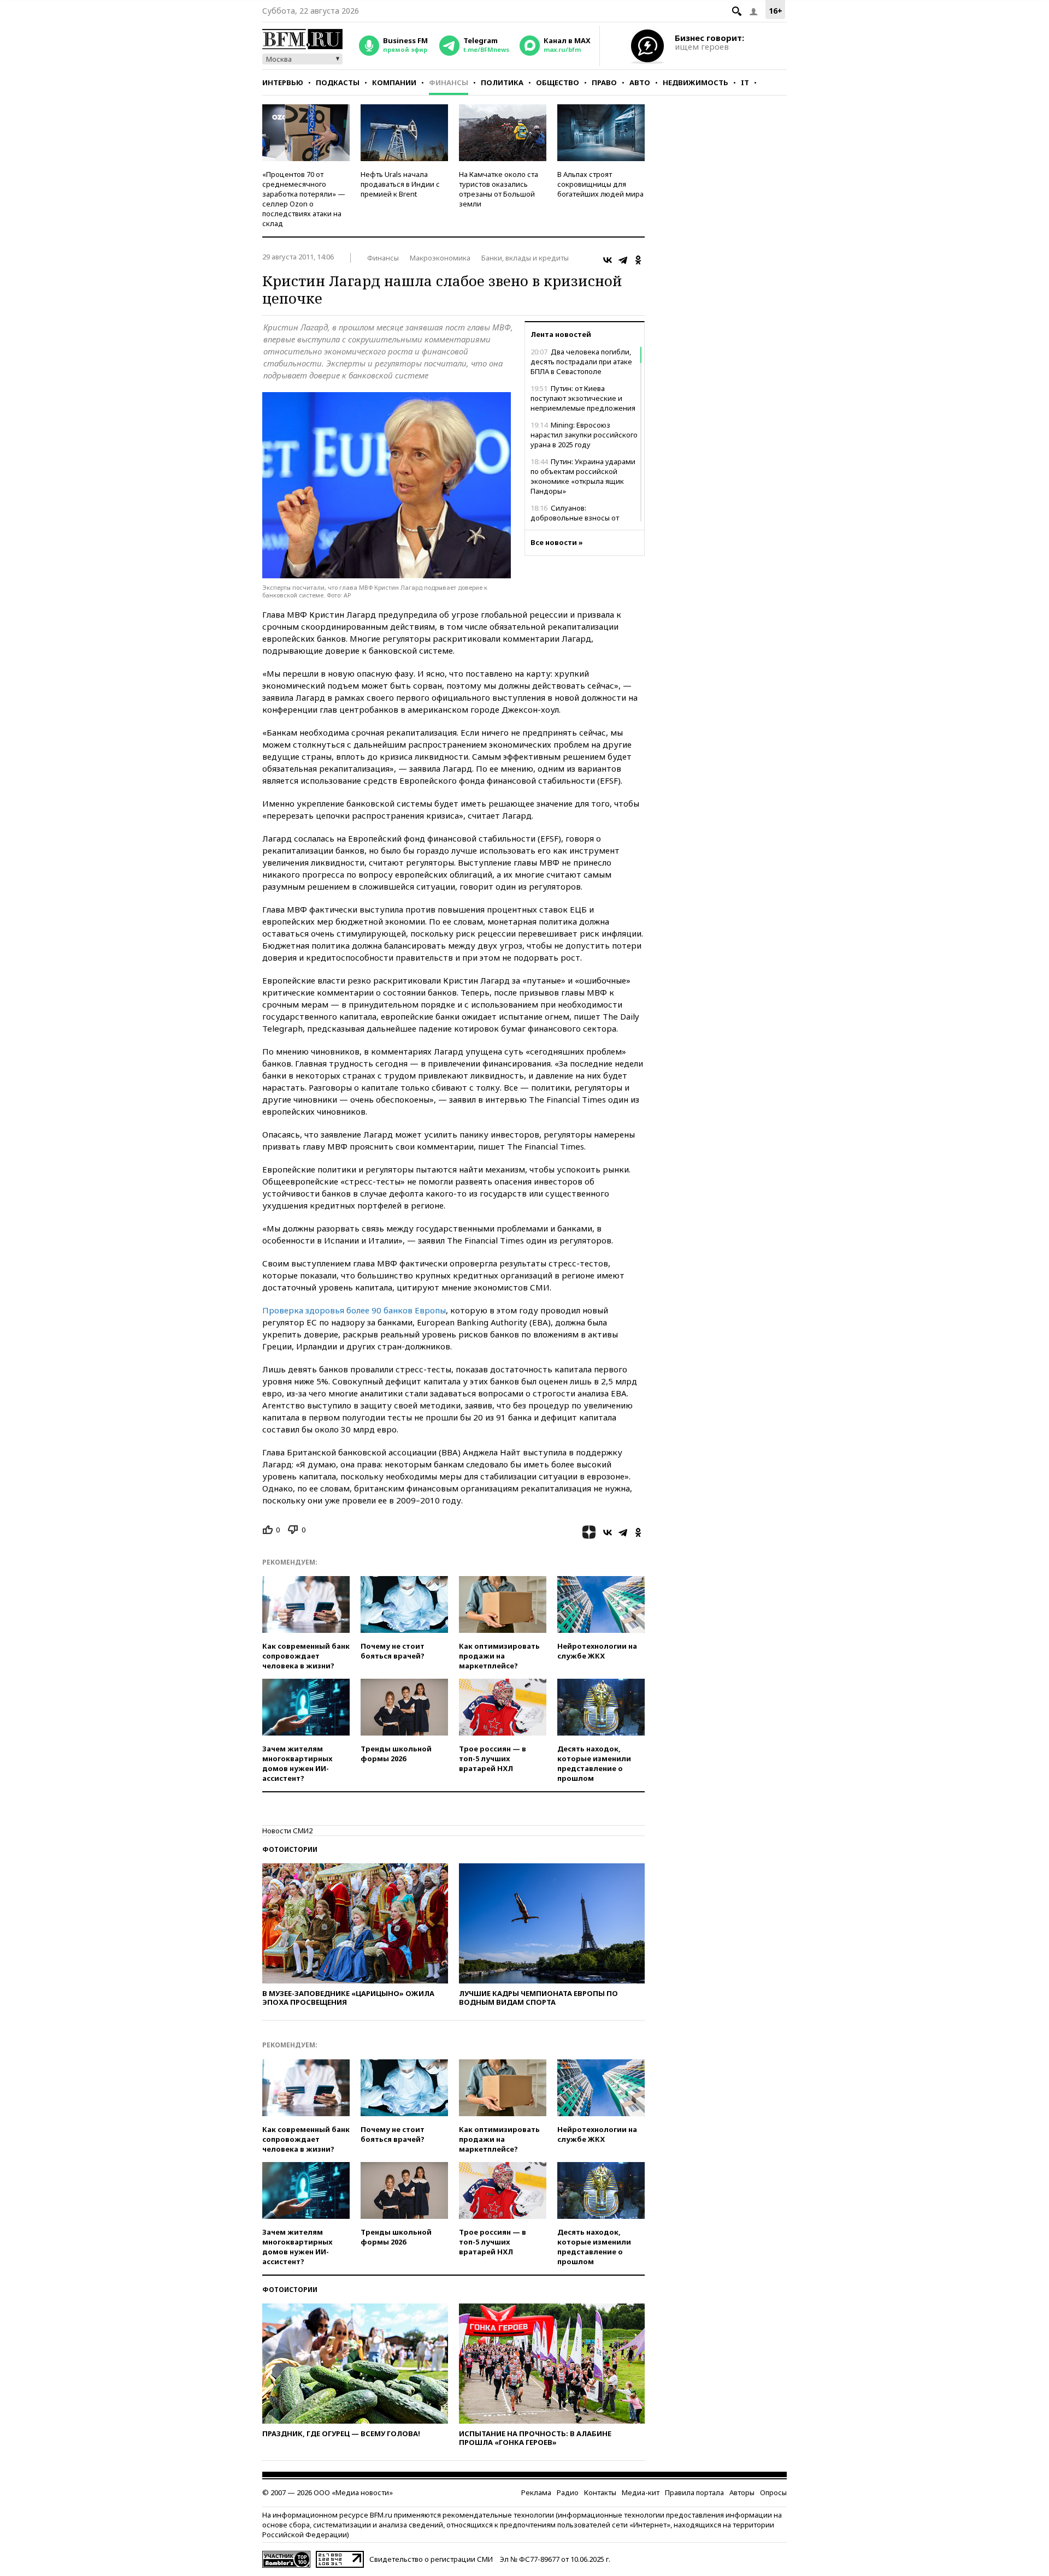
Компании (394, 82)
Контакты (600, 2492)
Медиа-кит (641, 2492)
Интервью (283, 82)
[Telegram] (623, 260)
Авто (640, 82)
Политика (502, 82)
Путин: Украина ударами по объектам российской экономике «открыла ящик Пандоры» (583, 476)
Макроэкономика (440, 258)
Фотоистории (290, 1849)
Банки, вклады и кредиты (525, 258)
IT (745, 82)
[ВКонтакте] (608, 260)
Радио (568, 2492)
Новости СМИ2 (287, 1831)
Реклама (536, 2492)
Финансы (449, 82)
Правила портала (694, 2492)
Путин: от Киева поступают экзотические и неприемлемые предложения (583, 398)
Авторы (742, 2492)
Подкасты (338, 82)
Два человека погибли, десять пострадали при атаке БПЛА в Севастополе (581, 362)
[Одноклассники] (638, 260)
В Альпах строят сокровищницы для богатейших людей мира (600, 184)
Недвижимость (696, 82)
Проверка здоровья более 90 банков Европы (354, 1310)
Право (604, 82)
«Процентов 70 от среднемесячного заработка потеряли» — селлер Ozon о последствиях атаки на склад (304, 199)
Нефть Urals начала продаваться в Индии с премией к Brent (400, 184)
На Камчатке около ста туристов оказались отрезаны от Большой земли (499, 189)
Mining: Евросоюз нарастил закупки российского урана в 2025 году (584, 435)
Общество (558, 82)
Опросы (773, 2492)
